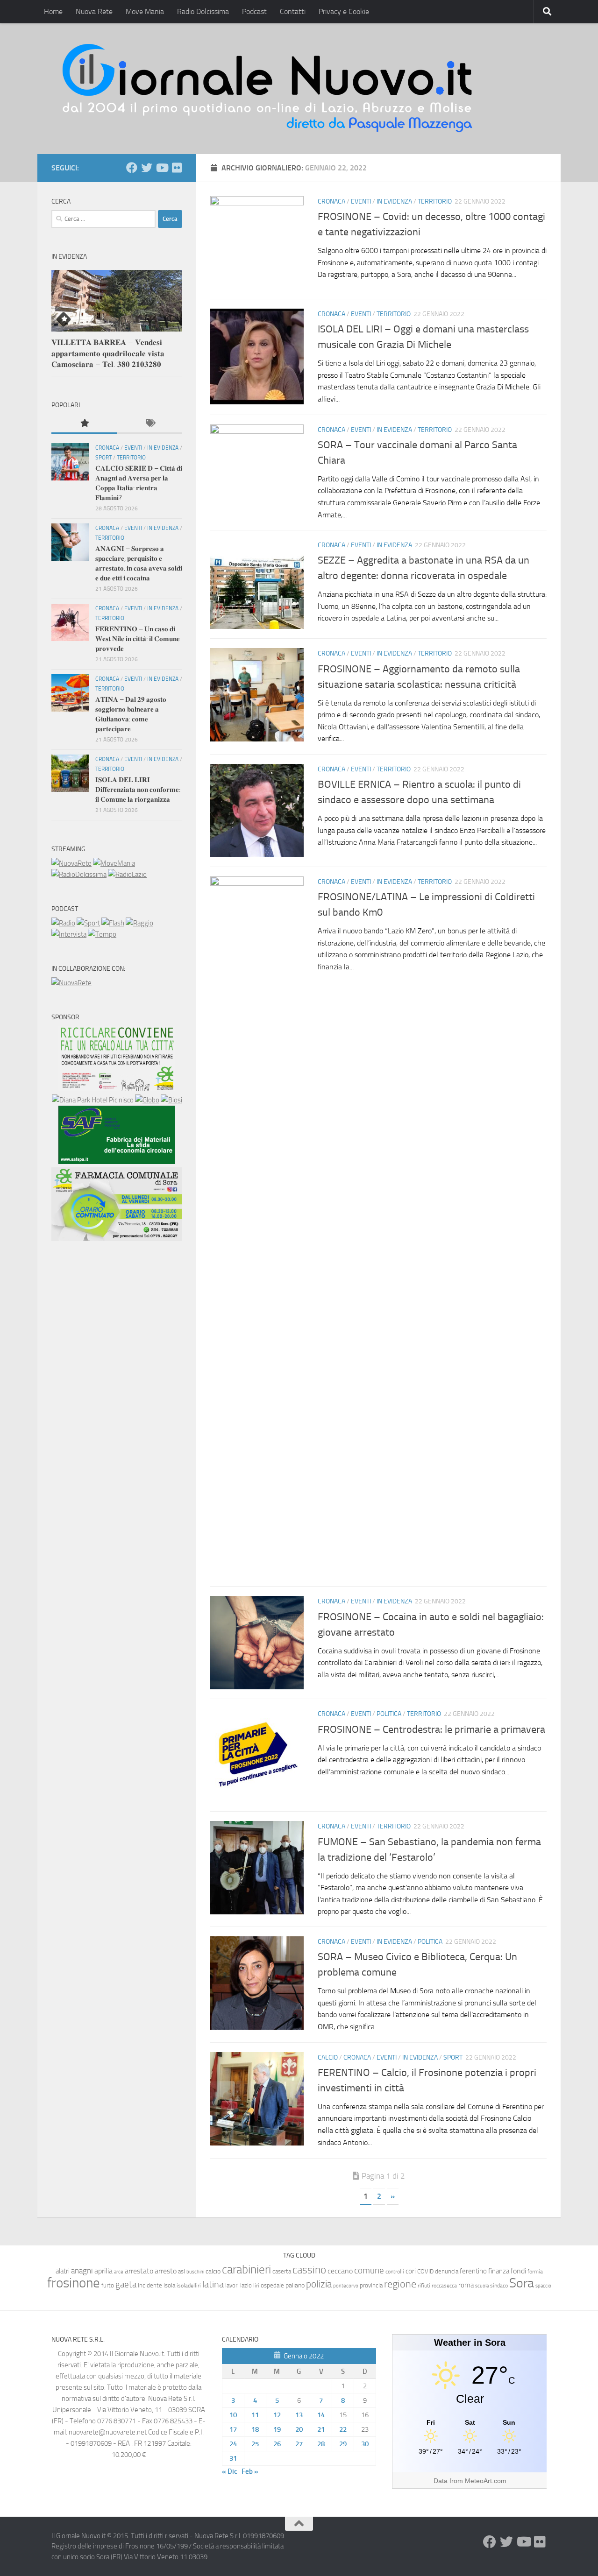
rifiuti (424, 2286)
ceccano (340, 2271)
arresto (166, 2271)
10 (233, 2415)
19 (277, 2429)
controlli (395, 2272)
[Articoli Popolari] (84, 424)
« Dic (230, 2471)
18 (255, 2429)
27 (299, 2444)
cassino (309, 2270)
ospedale (272, 2285)
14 (321, 2415)
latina (213, 2284)
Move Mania (145, 11)
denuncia (447, 2271)
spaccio (543, 2286)
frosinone (74, 2283)
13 (299, 2415)
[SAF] (117, 1162)
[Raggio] (139, 923)
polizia (319, 2284)
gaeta (126, 2285)
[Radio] (63, 923)
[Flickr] (177, 168)
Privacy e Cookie (344, 11)
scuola (482, 2286)
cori (411, 2271)
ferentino (473, 2271)
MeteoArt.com (486, 2481)
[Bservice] (117, 1239)
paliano (295, 2285)
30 (365, 2444)
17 (233, 2429)
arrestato (139, 2271)
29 (343, 2444)
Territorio (435, 201)
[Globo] (147, 1100)
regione (400, 2284)
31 (233, 2458)
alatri (63, 2271)
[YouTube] (162, 168)
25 (255, 2444)
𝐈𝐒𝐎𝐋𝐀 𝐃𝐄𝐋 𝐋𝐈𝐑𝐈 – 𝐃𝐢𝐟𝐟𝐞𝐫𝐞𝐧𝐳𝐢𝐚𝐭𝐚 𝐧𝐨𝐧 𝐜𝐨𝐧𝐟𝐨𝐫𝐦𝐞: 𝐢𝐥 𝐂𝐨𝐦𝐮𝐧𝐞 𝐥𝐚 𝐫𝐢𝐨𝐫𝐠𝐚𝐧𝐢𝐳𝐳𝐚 (138, 790)
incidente (150, 2285)
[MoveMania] (114, 863)
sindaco (499, 2286)
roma (466, 2285)
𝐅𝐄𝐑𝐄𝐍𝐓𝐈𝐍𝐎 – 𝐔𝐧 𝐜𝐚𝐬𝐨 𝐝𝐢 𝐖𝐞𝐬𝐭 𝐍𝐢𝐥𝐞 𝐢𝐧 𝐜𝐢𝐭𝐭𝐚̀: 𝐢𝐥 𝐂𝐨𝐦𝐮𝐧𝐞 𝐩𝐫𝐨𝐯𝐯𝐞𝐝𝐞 (138, 639)
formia (535, 2272)
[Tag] (149, 424)
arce (119, 2272)
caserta (282, 2271)
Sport (453, 2057)
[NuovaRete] (71, 863)
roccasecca (444, 2286)
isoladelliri (189, 2286)
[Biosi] (171, 1100)
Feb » (250, 2471)
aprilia (103, 2271)
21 (321, 2429)
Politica (389, 1714)
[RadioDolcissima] (79, 875)
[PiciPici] (117, 1089)
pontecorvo (346, 2286)
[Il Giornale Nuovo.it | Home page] (268, 89)
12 (277, 2415)
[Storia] (69, 934)
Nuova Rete (94, 11)
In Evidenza (394, 201)
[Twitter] (147, 168)
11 (255, 2415)
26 (277, 2444)
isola (169, 2285)
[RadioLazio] (127, 875)
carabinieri (246, 2269)
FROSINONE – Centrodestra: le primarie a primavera (431, 1729)
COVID (425, 2271)
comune (369, 2271)
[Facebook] (132, 168)
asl (182, 2271)
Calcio (328, 2057)
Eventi (361, 201)
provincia (371, 2285)
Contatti (293, 11)
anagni (82, 2271)
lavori (232, 2285)
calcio (213, 2271)
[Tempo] (102, 934)
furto (108, 2285)
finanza (499, 2271)
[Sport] (88, 923)
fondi (518, 2271)
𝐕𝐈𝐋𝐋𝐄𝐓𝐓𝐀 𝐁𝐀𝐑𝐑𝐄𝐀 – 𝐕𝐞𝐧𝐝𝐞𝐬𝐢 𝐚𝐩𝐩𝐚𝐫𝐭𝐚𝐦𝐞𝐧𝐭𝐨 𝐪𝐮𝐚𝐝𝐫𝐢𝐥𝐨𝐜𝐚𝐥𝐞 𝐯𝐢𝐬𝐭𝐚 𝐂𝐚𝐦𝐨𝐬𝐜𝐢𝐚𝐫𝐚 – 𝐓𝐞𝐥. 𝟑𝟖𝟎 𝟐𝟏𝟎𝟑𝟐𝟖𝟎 (108, 353)
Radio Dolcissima (203, 11)
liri (256, 2285)
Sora (522, 2283)
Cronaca (331, 201)
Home (53, 11)
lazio (246, 2285)
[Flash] (113, 923)
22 (343, 2429)
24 (233, 2444)
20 (299, 2429)
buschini (195, 2272)
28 (321, 2444)
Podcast (254, 11)
